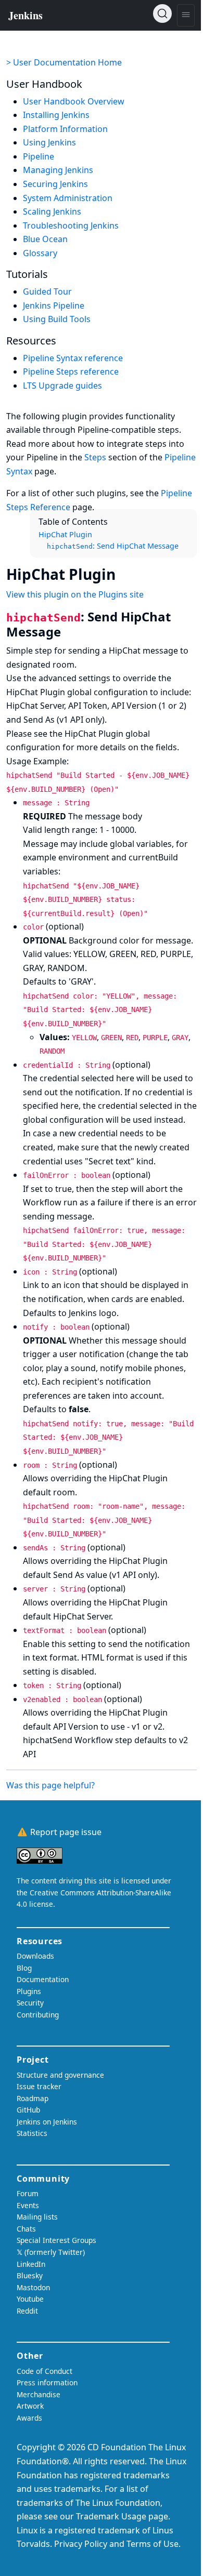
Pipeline (39, 156)
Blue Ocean (45, 239)
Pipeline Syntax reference (73, 358)
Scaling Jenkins (52, 211)
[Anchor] (126, 574)
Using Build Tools (57, 319)
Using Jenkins (49, 142)
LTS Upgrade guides (62, 386)
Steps (95, 457)
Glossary (40, 253)
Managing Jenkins (58, 170)
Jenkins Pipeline (54, 306)
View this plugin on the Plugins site (75, 594)
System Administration (68, 198)
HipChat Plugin (65, 534)
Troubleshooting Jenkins (71, 225)
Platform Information (65, 129)
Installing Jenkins (56, 115)
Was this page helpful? (50, 1785)
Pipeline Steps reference (71, 371)
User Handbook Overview (74, 101)
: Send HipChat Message (113, 546)
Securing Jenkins (55, 184)
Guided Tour (47, 291)
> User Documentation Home (64, 62)
